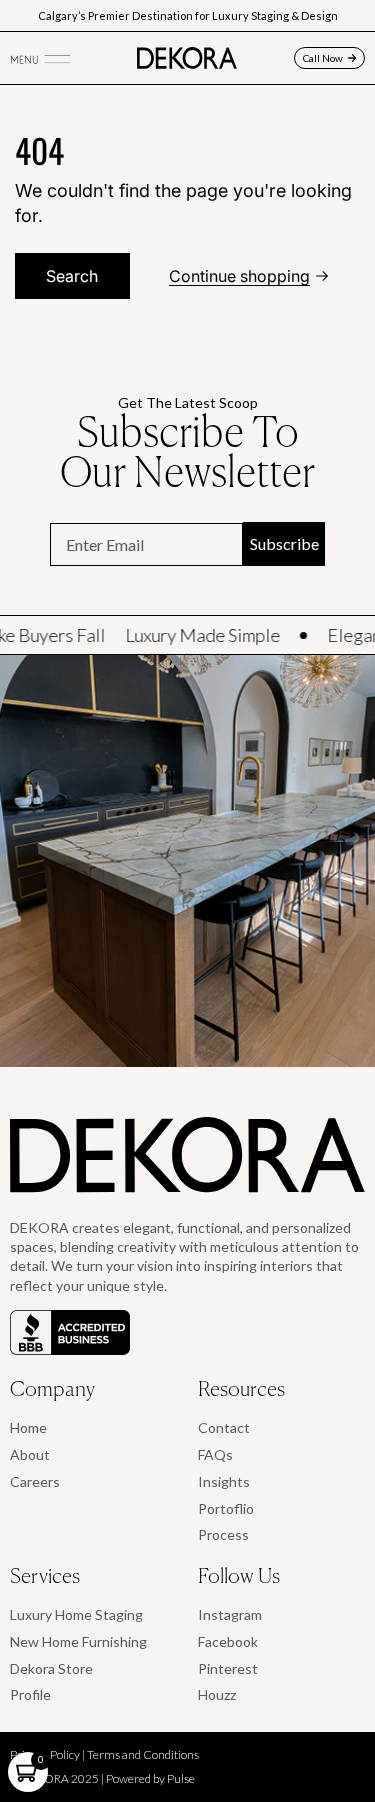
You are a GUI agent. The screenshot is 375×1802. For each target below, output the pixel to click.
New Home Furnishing (78, 1641)
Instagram (230, 1614)
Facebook (228, 1641)
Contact (224, 1427)
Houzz (217, 1694)
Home (28, 1427)
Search (72, 276)
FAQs (215, 1454)
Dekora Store (51, 1668)
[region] (187, 861)
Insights (224, 1481)
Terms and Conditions (143, 1754)
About (30, 1454)
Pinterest (228, 1668)
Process (223, 1534)
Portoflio (226, 1508)
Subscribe (284, 543)
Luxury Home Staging (76, 1614)
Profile (30, 1694)
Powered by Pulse (150, 1778)
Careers (35, 1481)
